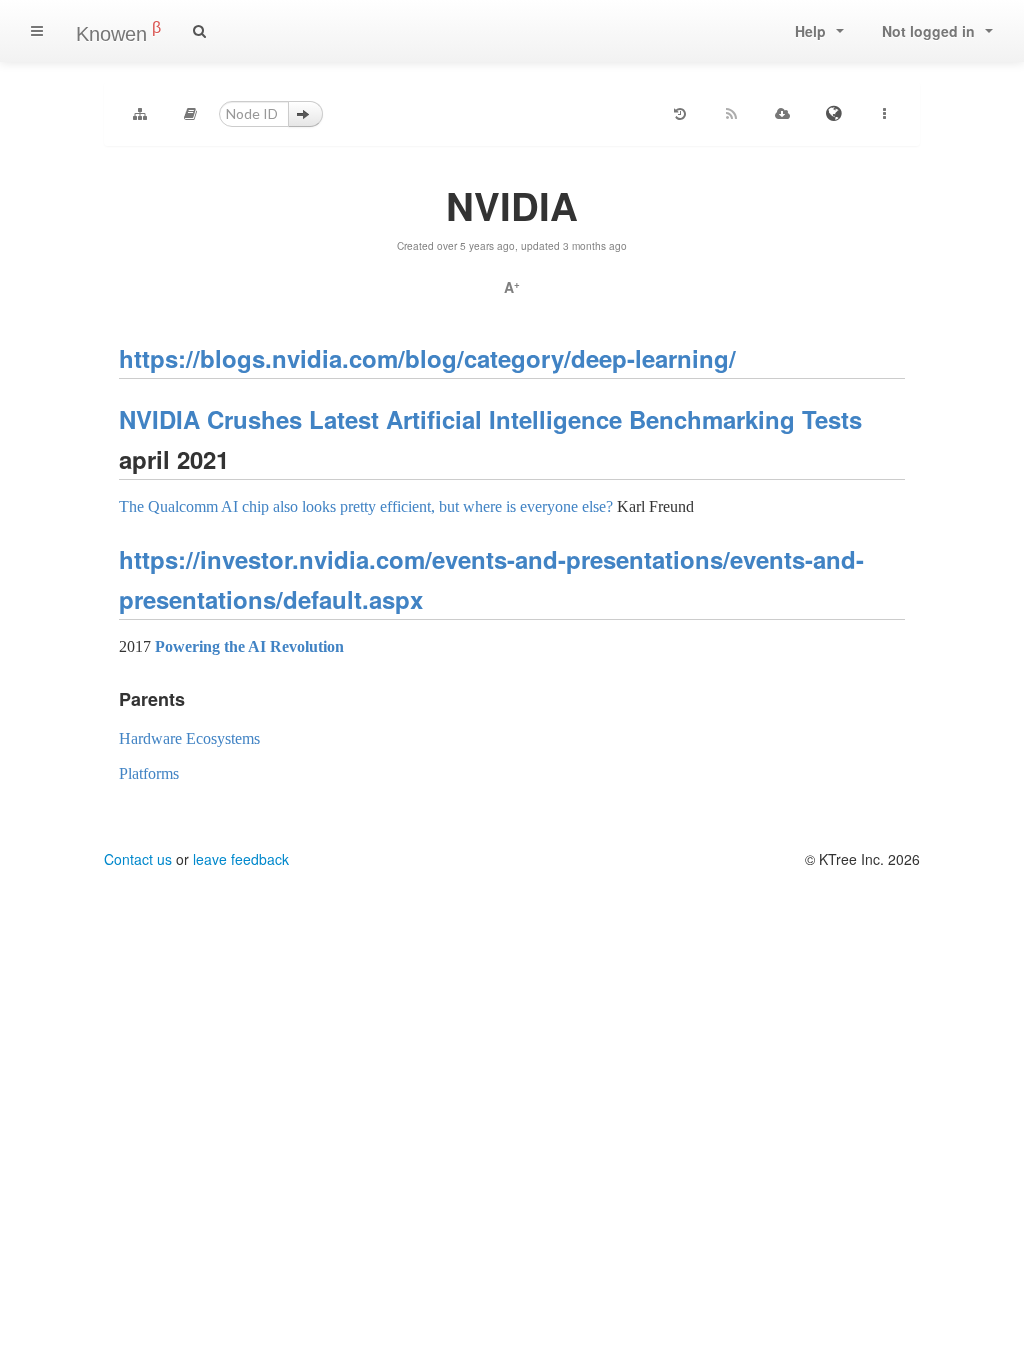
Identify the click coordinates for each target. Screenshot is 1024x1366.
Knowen (118, 32)
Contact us (138, 859)
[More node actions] (884, 114)
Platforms (149, 773)
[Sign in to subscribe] (731, 114)
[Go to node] (305, 114)
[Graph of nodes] (140, 114)
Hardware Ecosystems (189, 738)
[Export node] (782, 114)
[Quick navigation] (191, 114)
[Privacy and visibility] (833, 114)
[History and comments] (680, 114)
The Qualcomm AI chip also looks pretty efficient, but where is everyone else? (366, 506)
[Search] (199, 31)
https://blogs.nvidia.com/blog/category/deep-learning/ (427, 358)
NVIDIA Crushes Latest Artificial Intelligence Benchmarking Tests (490, 419)
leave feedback (241, 859)
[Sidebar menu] (37, 31)
